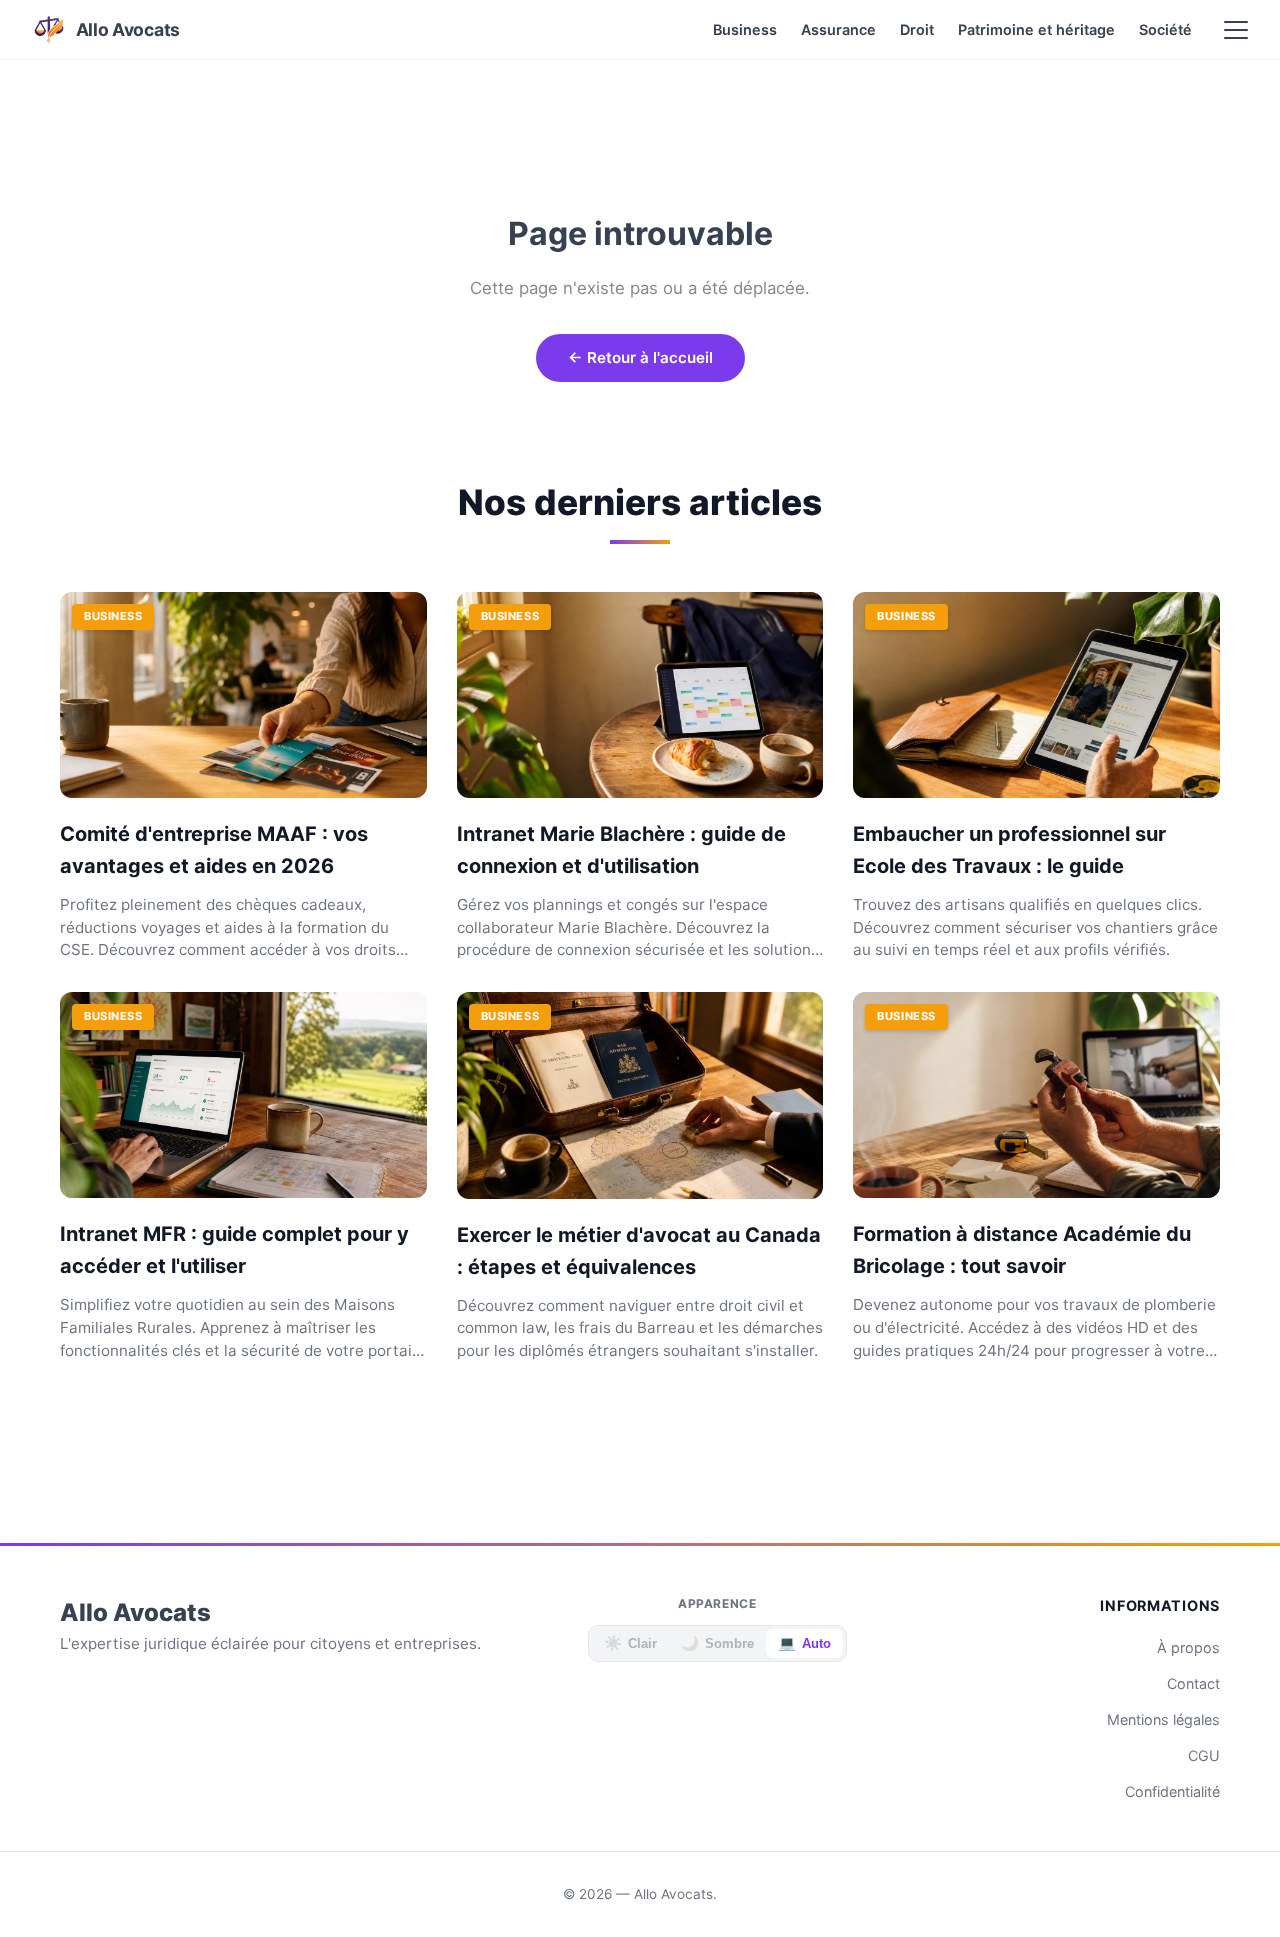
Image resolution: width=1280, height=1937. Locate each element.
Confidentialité (1172, 1791)
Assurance (838, 29)
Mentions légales (1163, 1719)
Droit (917, 29)
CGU (1204, 1755)
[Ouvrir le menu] (1236, 30)
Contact (1193, 1683)
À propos (1188, 1647)
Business (745, 29)
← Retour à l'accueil (640, 357)
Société (1165, 29)
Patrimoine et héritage (1036, 29)
